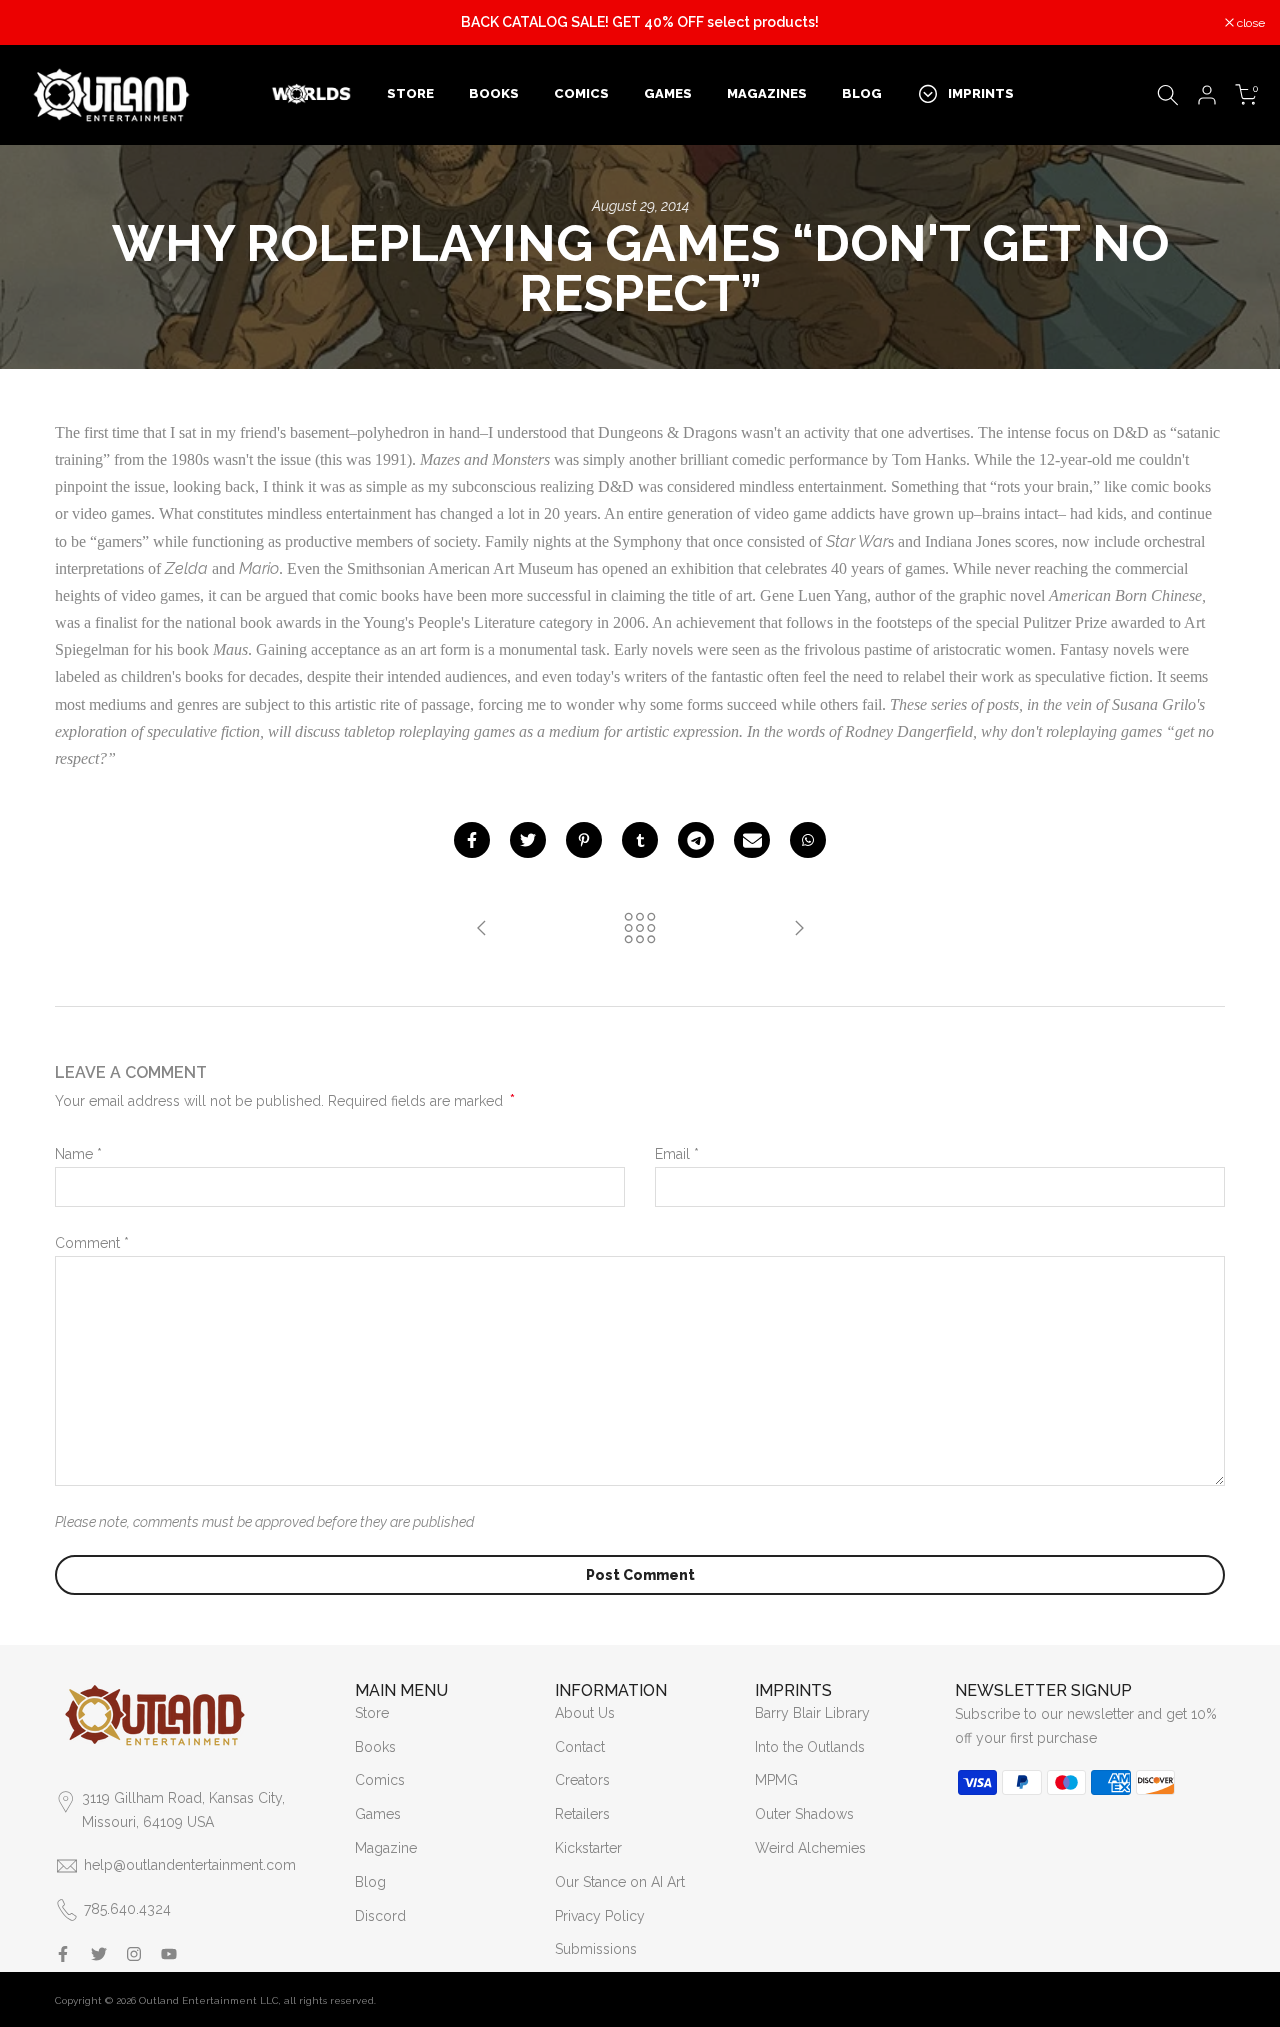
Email (677, 1154)
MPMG (776, 1780)
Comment (92, 1243)
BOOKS (494, 93)
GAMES (668, 93)
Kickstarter (588, 1848)
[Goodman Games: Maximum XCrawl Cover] (482, 929)
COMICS (581, 93)
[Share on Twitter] (528, 840)
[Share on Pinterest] (584, 840)
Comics (380, 1780)
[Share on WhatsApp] (808, 840)
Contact (580, 1747)
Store (372, 1713)
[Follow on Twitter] (99, 1954)
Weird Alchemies (810, 1848)
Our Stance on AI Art (620, 1882)
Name (78, 1154)
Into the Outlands (810, 1747)
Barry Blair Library (812, 1713)
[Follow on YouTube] (169, 1954)
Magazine (386, 1848)
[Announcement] (640, 23)
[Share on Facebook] (472, 840)
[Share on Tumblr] (640, 840)
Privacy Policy (600, 1916)
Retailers (582, 1814)
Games (378, 1814)
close (39, 23)
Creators (582, 1780)
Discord (380, 1916)
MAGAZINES (767, 93)
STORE (410, 93)
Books (375, 1747)
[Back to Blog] (640, 929)
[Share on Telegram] (696, 840)
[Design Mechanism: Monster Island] (799, 929)
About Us (585, 1713)
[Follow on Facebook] (63, 1954)
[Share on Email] (752, 840)
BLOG (862, 93)
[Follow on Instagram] (134, 1954)
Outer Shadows (804, 1814)
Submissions (596, 1949)
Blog (370, 1882)
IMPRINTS (981, 93)
